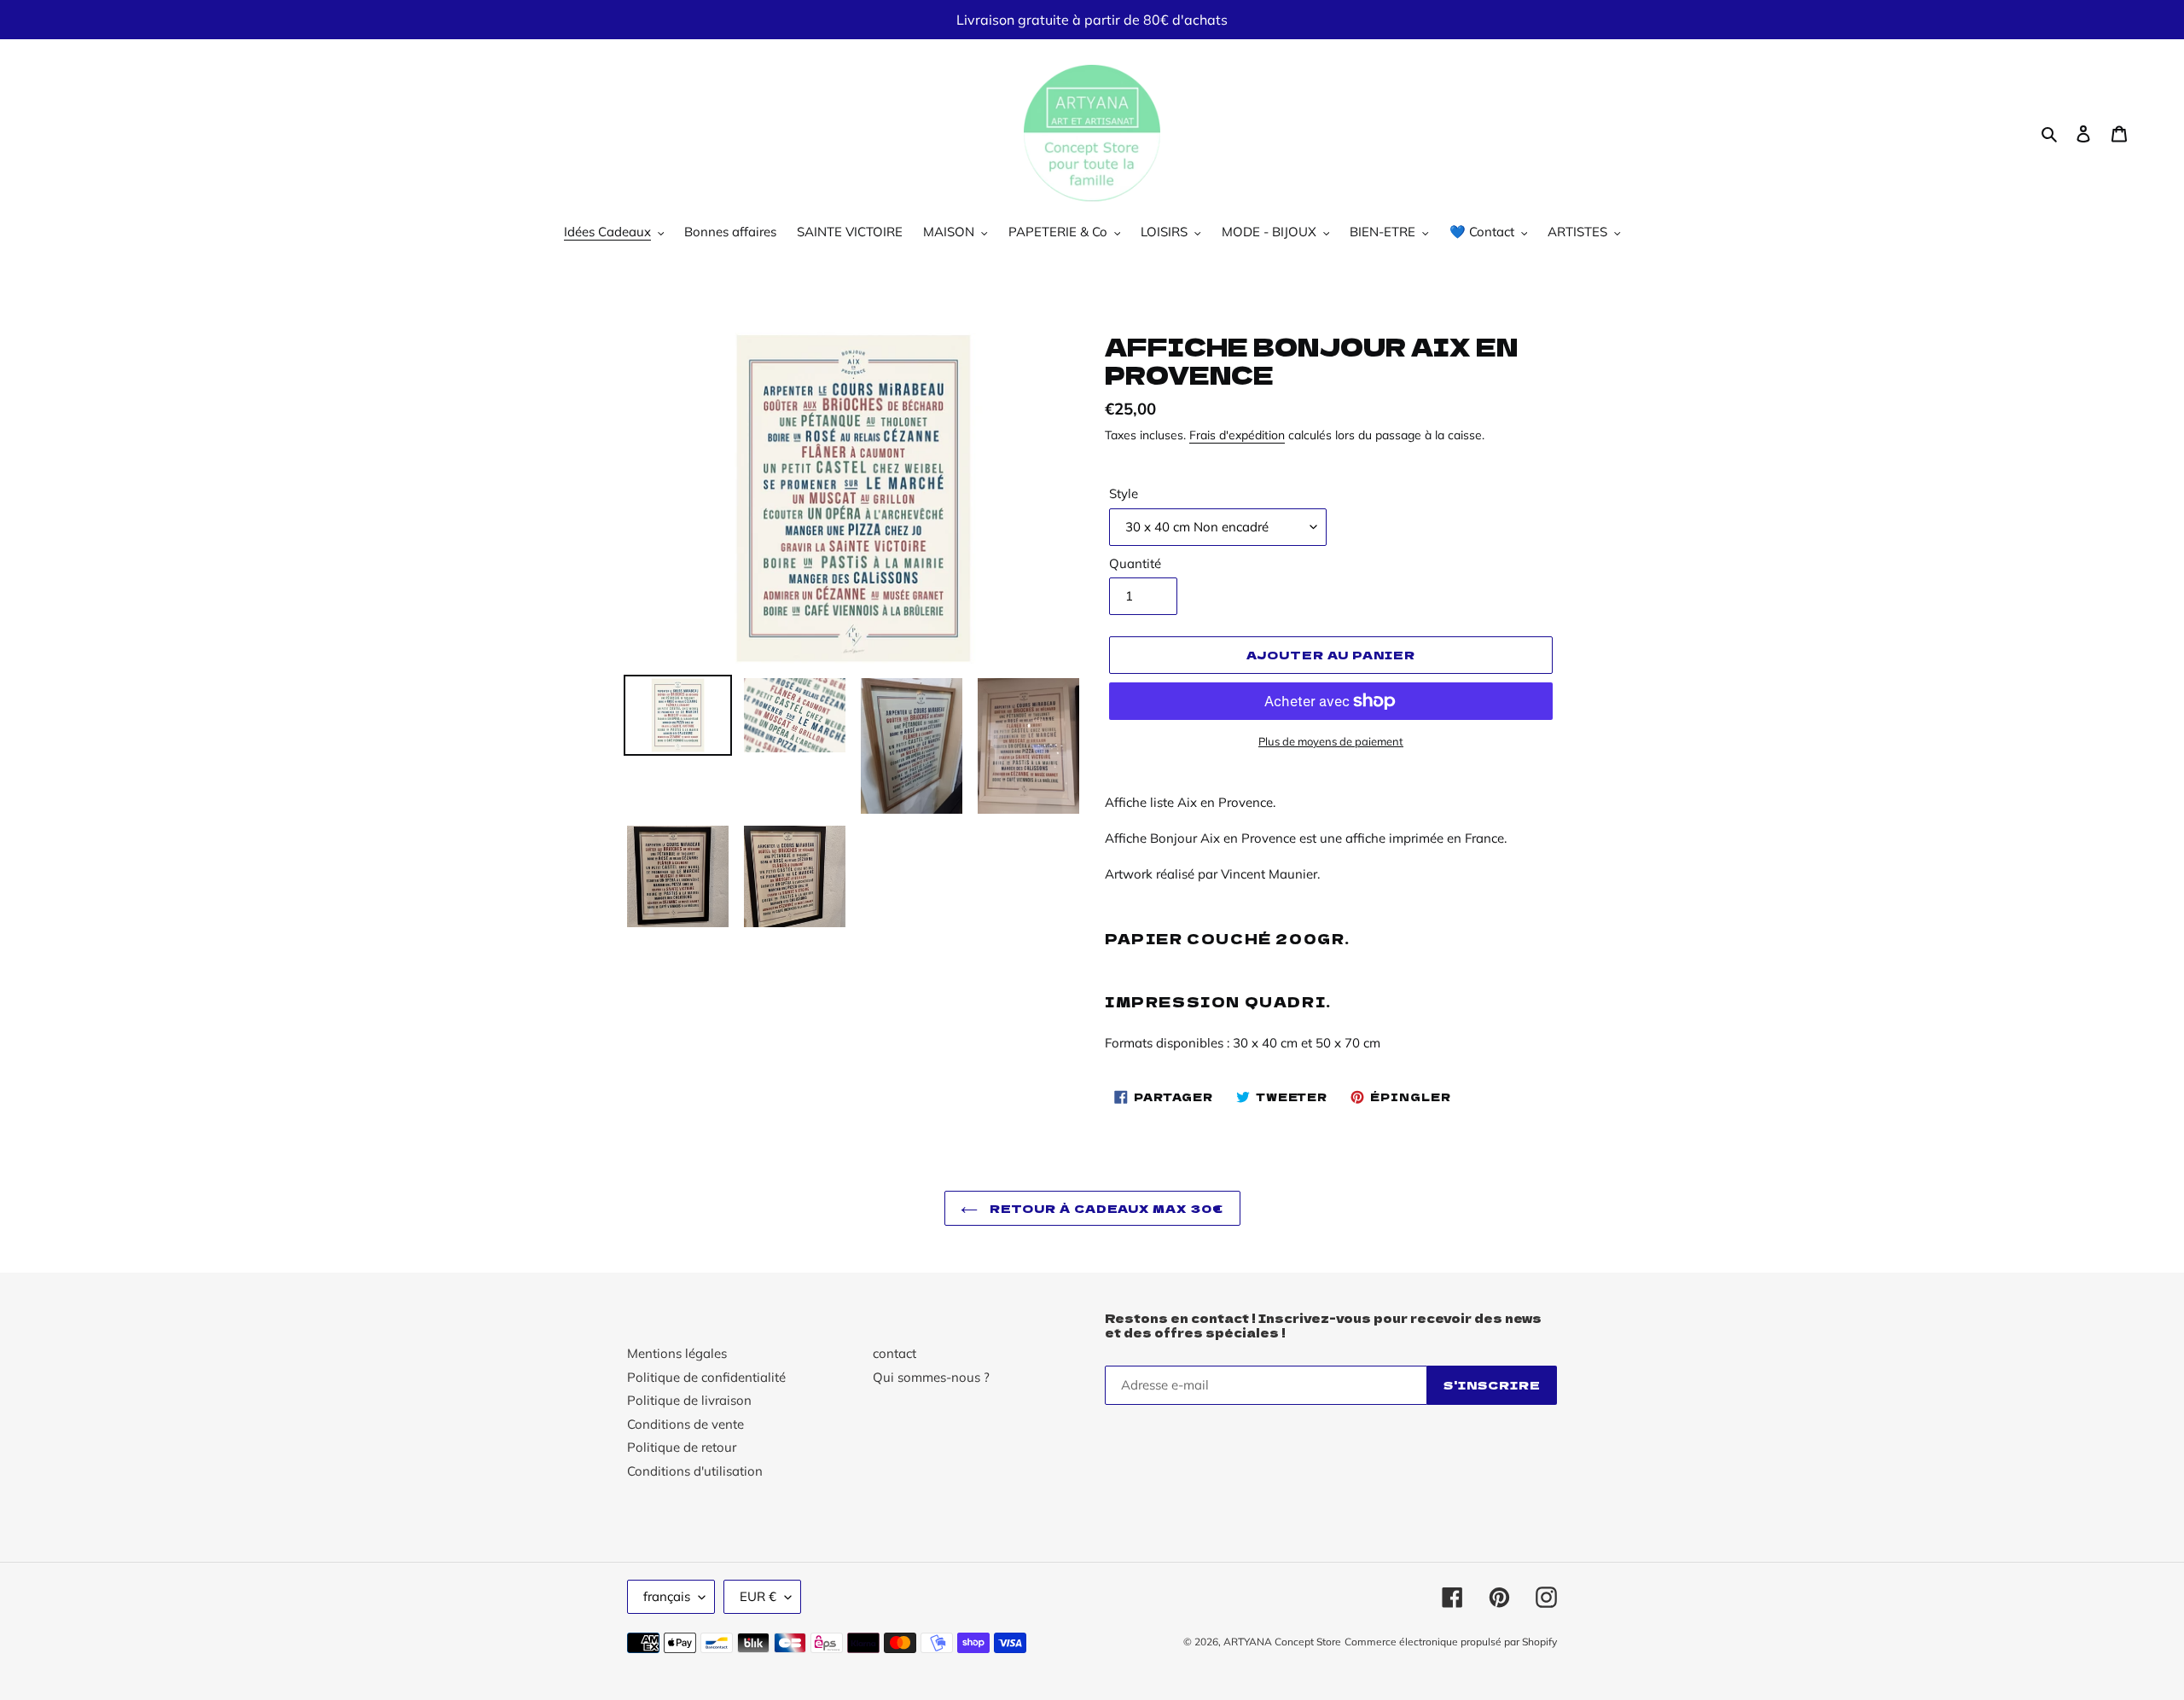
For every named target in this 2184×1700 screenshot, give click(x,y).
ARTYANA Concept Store (1282, 1642)
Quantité (1135, 563)
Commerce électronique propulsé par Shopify (1451, 1642)
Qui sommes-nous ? (931, 1377)
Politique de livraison (689, 1400)
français (667, 1596)
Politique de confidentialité (706, 1377)
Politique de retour (682, 1447)
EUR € (758, 1596)
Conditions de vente (685, 1424)
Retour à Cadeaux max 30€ (1105, 1208)
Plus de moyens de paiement (1331, 741)
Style (1124, 493)
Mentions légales (677, 1353)
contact (895, 1353)
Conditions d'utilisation (695, 1471)
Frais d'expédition (1237, 435)
